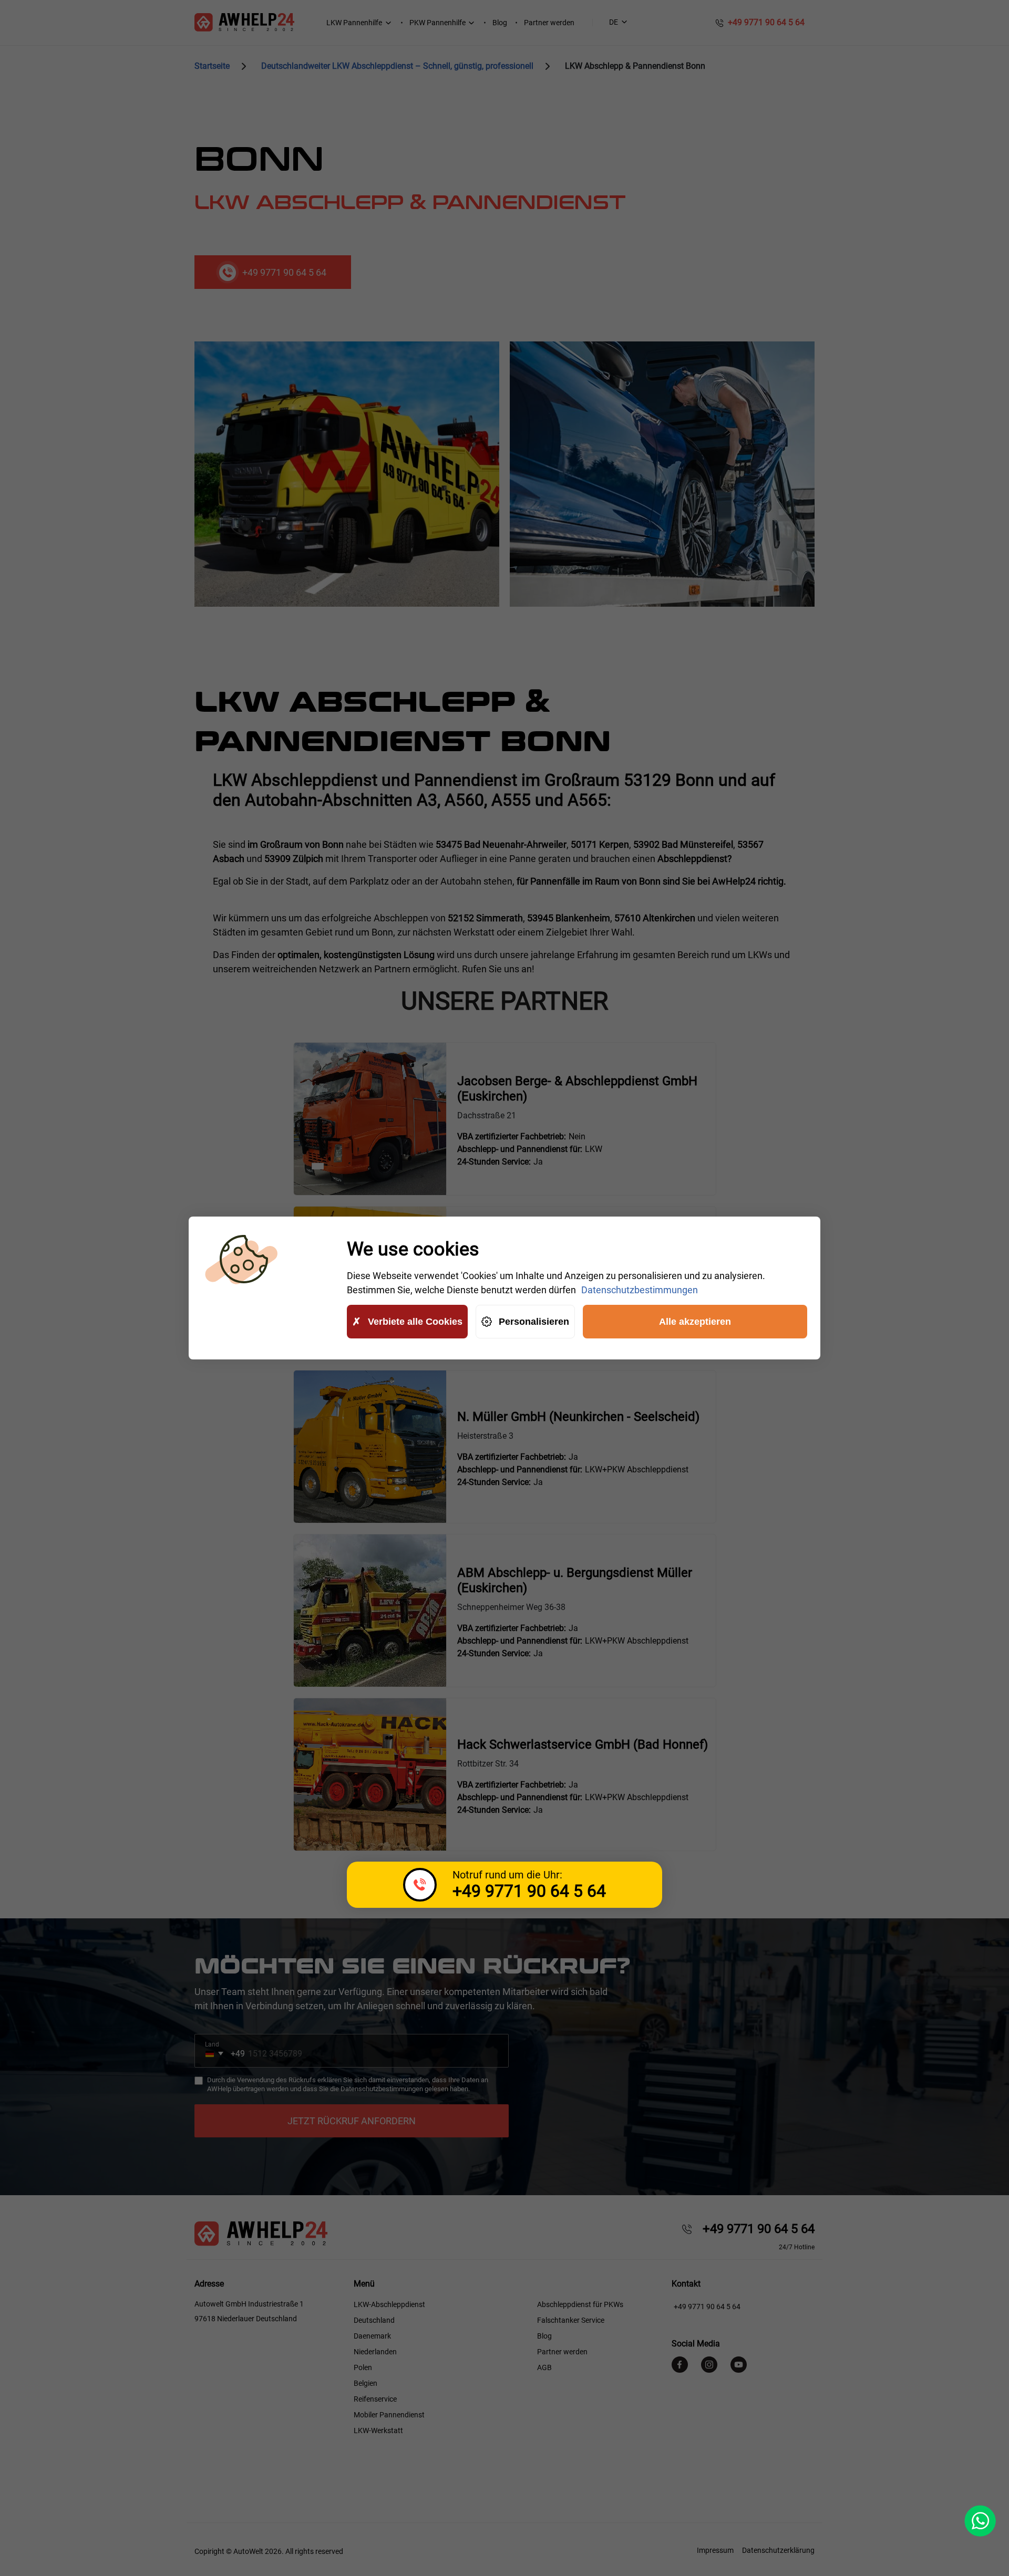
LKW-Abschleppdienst (389, 2304)
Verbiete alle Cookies (415, 1322)
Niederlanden (375, 2352)
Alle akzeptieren (695, 1322)
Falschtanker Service (571, 2320)
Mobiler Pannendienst (389, 2415)
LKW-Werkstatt (378, 2430)
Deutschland (374, 2320)
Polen (363, 2367)
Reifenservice (375, 2399)
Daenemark (372, 2336)
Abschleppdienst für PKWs (580, 2304)
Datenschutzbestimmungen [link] (640, 1290)
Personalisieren (534, 1322)
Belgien (365, 2383)
